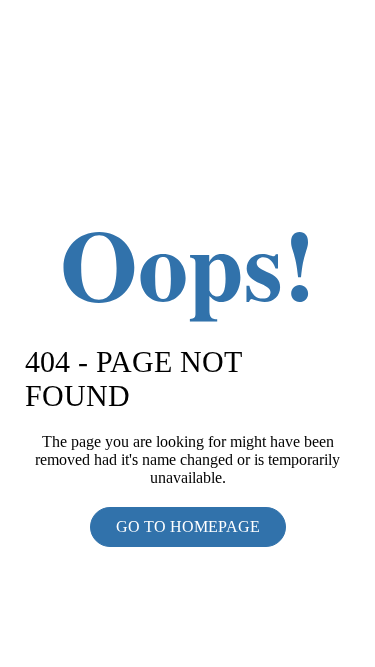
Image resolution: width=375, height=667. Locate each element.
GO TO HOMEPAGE (188, 526)
